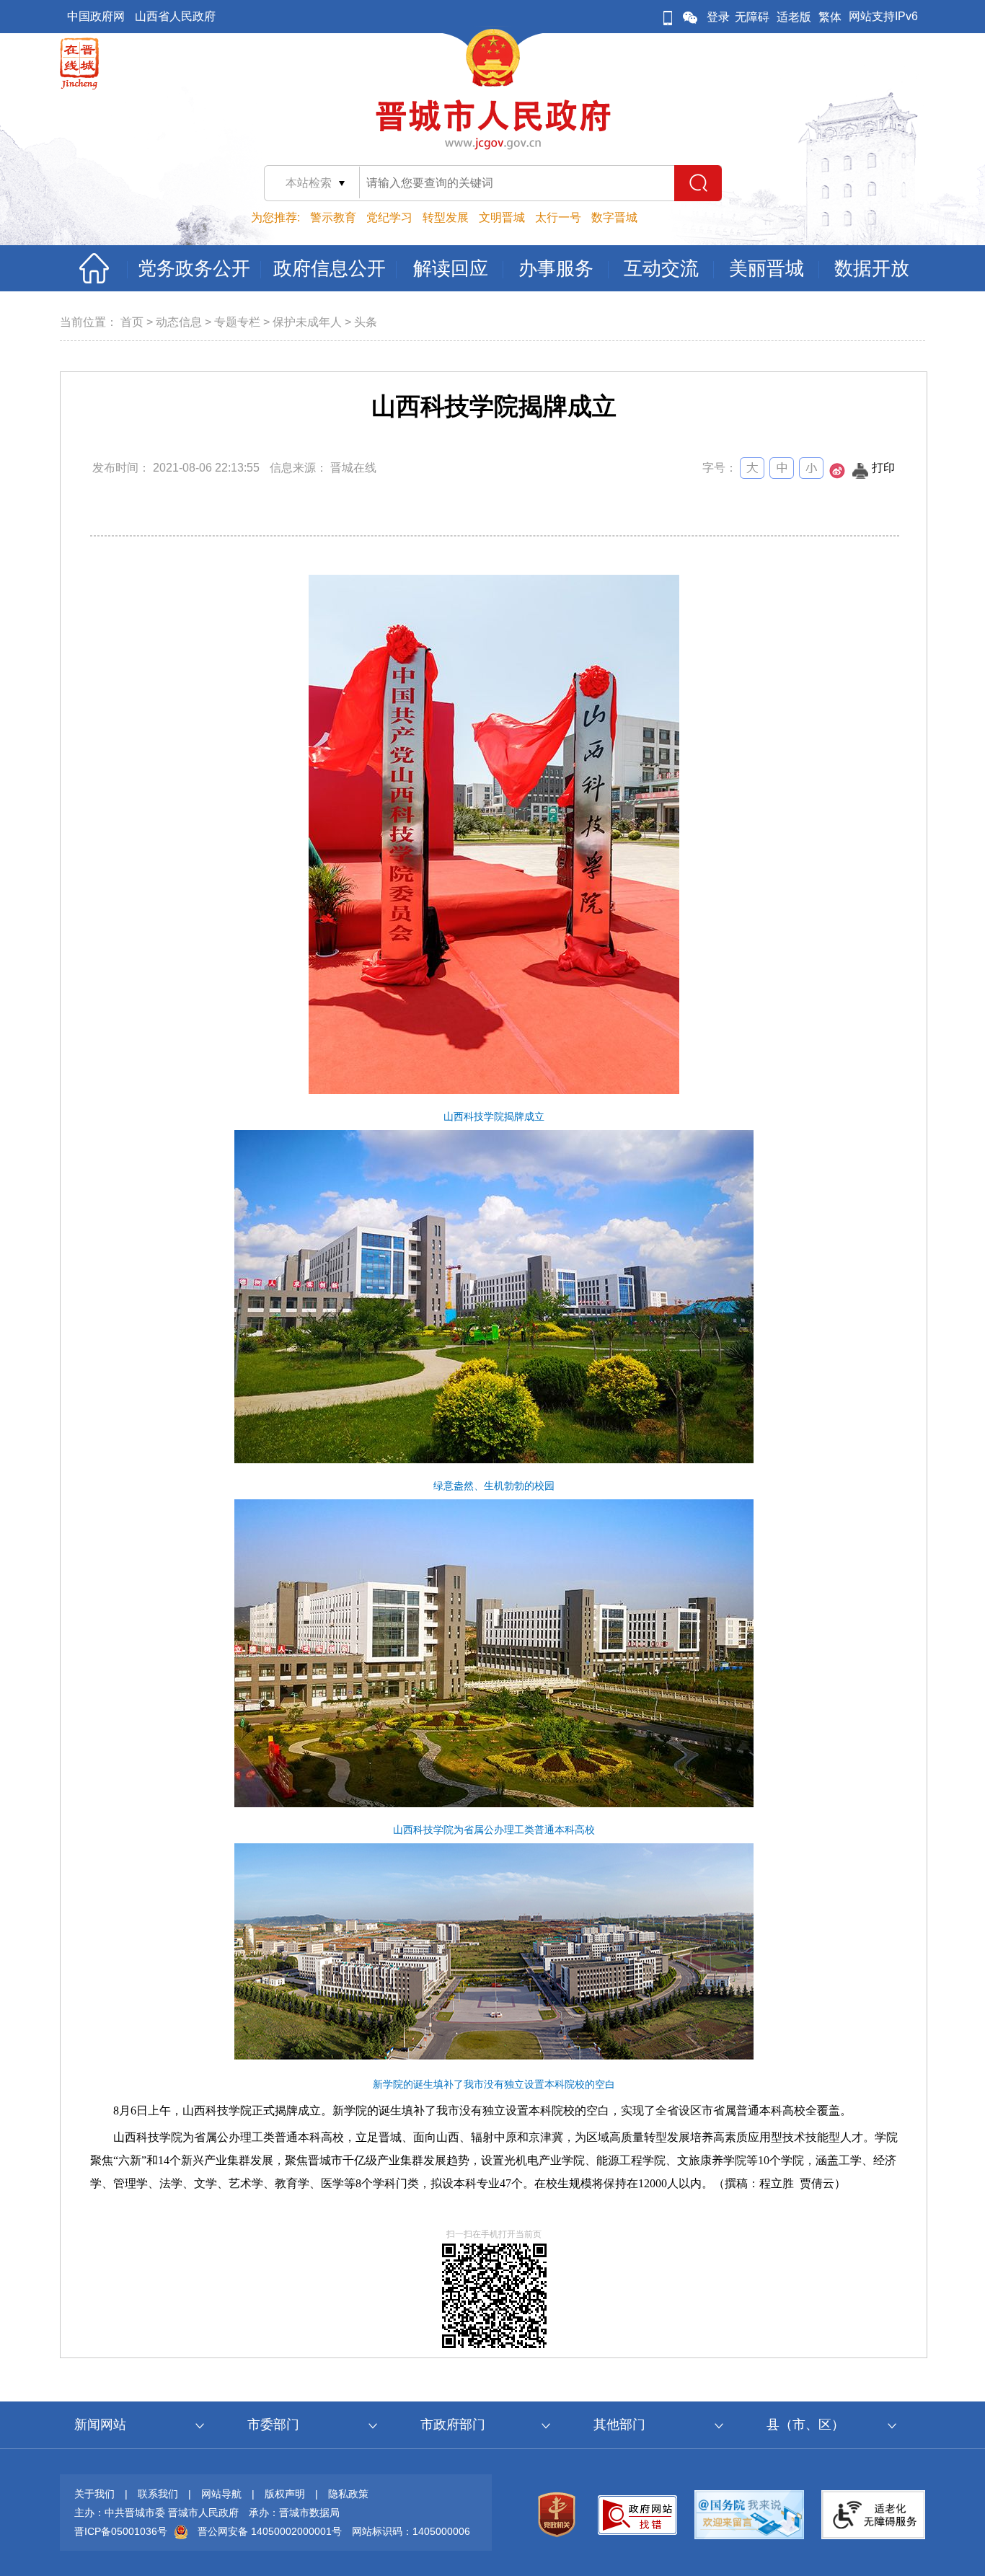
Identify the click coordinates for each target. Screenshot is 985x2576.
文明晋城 (502, 217)
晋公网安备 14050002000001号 (270, 2531)
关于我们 (94, 2494)
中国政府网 (96, 16)
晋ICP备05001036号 (121, 2531)
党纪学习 (389, 217)
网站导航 (221, 2494)
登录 (718, 17)
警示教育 (333, 217)
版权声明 (285, 2494)
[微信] (690, 17)
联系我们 (158, 2494)
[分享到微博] (837, 475)
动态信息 (179, 322)
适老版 (794, 17)
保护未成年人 (307, 322)
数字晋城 (614, 217)
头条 (366, 322)
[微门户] (668, 17)
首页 (132, 322)
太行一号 (558, 217)
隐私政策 (348, 2494)
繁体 (830, 17)
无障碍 (752, 17)
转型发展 (446, 217)
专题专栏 (237, 322)
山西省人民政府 (175, 16)
